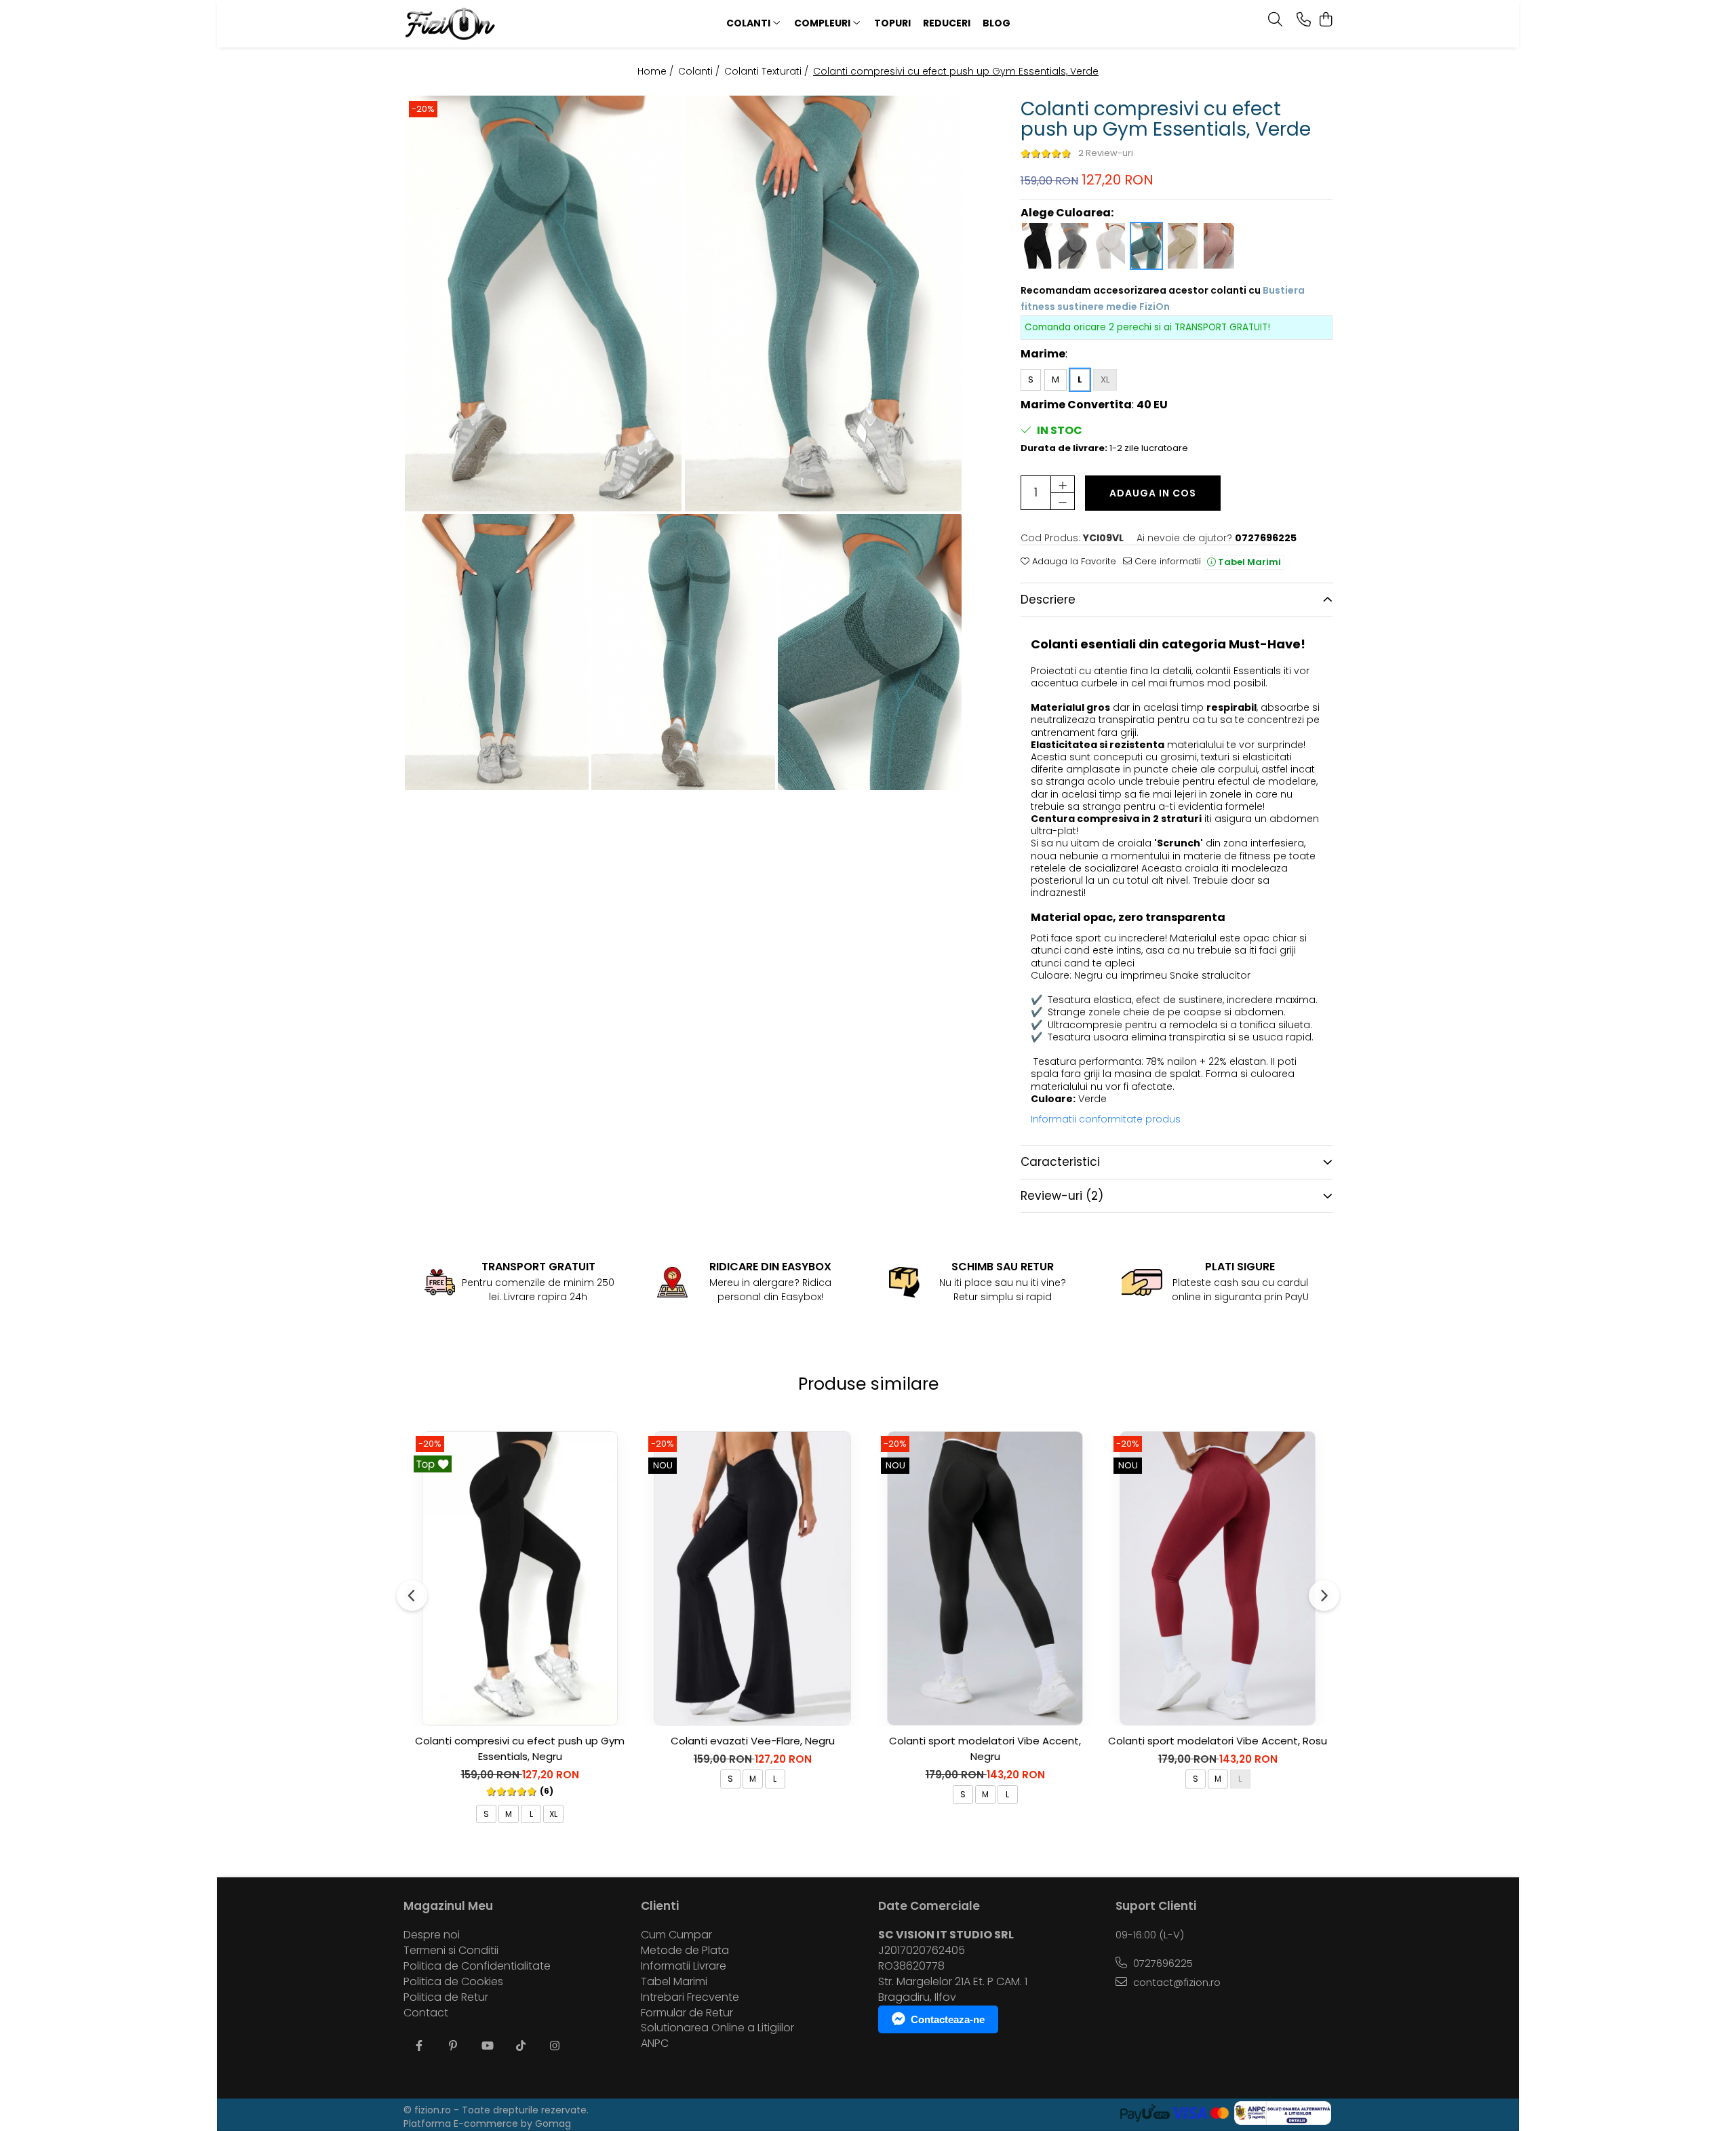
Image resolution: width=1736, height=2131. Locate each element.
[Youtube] (487, 2047)
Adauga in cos (1153, 493)
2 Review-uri (1106, 153)
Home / (657, 71)
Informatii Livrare (684, 1966)
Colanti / (700, 71)
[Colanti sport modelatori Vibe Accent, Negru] (985, 1578)
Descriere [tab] (1048, 600)
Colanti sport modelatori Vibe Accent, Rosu (1218, 1741)
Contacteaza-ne (948, 2019)
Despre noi (432, 1935)
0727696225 (1162, 1963)
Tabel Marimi (1248, 562)
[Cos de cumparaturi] (1325, 20)
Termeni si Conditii (451, 1951)
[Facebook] (419, 2047)
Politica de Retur (446, 1997)
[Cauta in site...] (1275, 20)
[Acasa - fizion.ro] (488, 24)
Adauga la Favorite (1073, 562)
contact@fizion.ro (1176, 1982)
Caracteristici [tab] (1060, 1162)
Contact (426, 2013)
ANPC (655, 2044)
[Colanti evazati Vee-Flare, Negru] (752, 1578)
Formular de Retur (687, 2013)
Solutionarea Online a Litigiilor (717, 2028)
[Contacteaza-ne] (1304, 20)
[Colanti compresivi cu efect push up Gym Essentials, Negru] (520, 1578)
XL (1105, 379)
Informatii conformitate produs (1106, 1119)
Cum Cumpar (676, 1935)
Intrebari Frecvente (690, 1997)
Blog (997, 23)
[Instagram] (555, 2047)
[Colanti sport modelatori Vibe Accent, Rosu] (1218, 1578)
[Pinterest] (453, 2047)
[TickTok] (521, 2047)
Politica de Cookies (453, 1982)
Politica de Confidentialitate (477, 1966)
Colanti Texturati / (768, 71)
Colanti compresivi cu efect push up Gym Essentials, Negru (520, 1748)
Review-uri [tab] (1062, 1196)
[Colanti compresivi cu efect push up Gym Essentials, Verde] (544, 304)
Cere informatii (1166, 562)
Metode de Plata (685, 1951)
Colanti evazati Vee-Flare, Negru (753, 1741)
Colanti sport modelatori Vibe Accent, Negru (985, 1748)
